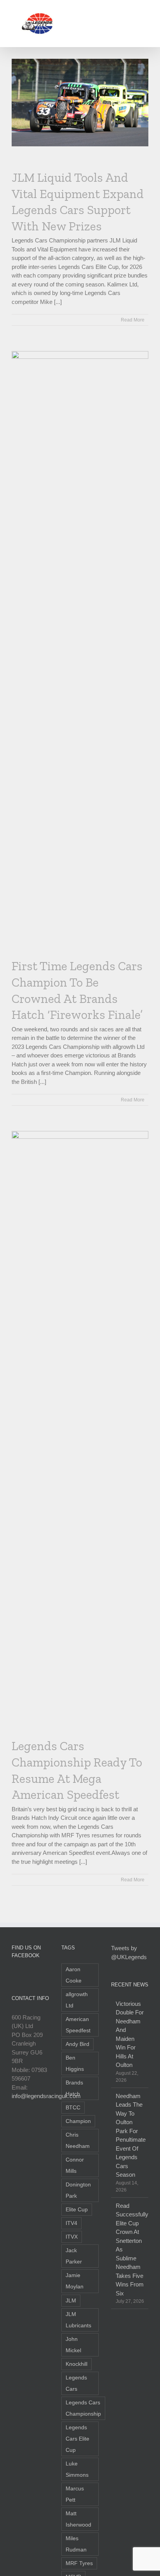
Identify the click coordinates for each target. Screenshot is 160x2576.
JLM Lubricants (78, 2320)
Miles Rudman (76, 2544)
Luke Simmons (77, 2469)
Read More (133, 320)
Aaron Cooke (74, 1975)
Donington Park (78, 2190)
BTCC (73, 2108)
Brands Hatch (74, 2088)
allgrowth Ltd (77, 2000)
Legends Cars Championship (83, 2408)
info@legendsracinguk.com (46, 2096)
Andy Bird (77, 2044)
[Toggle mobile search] (131, 12)
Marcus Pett (75, 2494)
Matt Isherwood (78, 2519)
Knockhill (77, 2364)
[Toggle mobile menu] (145, 12)
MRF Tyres (79, 2563)
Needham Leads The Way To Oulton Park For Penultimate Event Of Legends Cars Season (130, 2135)
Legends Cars (76, 2383)
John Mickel (73, 2345)
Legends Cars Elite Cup (77, 2439)
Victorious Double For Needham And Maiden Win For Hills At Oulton (130, 2034)
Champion (78, 2121)
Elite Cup (77, 2210)
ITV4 (71, 2223)
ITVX (72, 2237)
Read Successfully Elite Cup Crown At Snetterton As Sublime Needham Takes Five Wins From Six (130, 2249)
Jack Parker (74, 2256)
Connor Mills (75, 2165)
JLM (71, 2301)
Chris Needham (78, 2141)
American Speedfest (78, 2025)
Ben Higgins (75, 2063)
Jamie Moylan (75, 2281)
